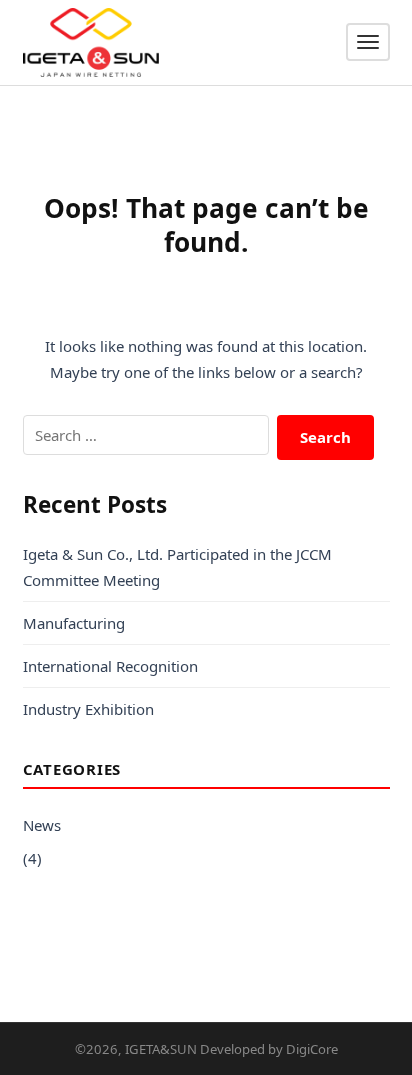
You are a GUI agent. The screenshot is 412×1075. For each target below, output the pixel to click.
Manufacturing (74, 623)
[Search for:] (146, 435)
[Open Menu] (368, 42)
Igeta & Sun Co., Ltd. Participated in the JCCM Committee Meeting (177, 567)
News (42, 825)
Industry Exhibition (88, 709)
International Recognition (110, 666)
